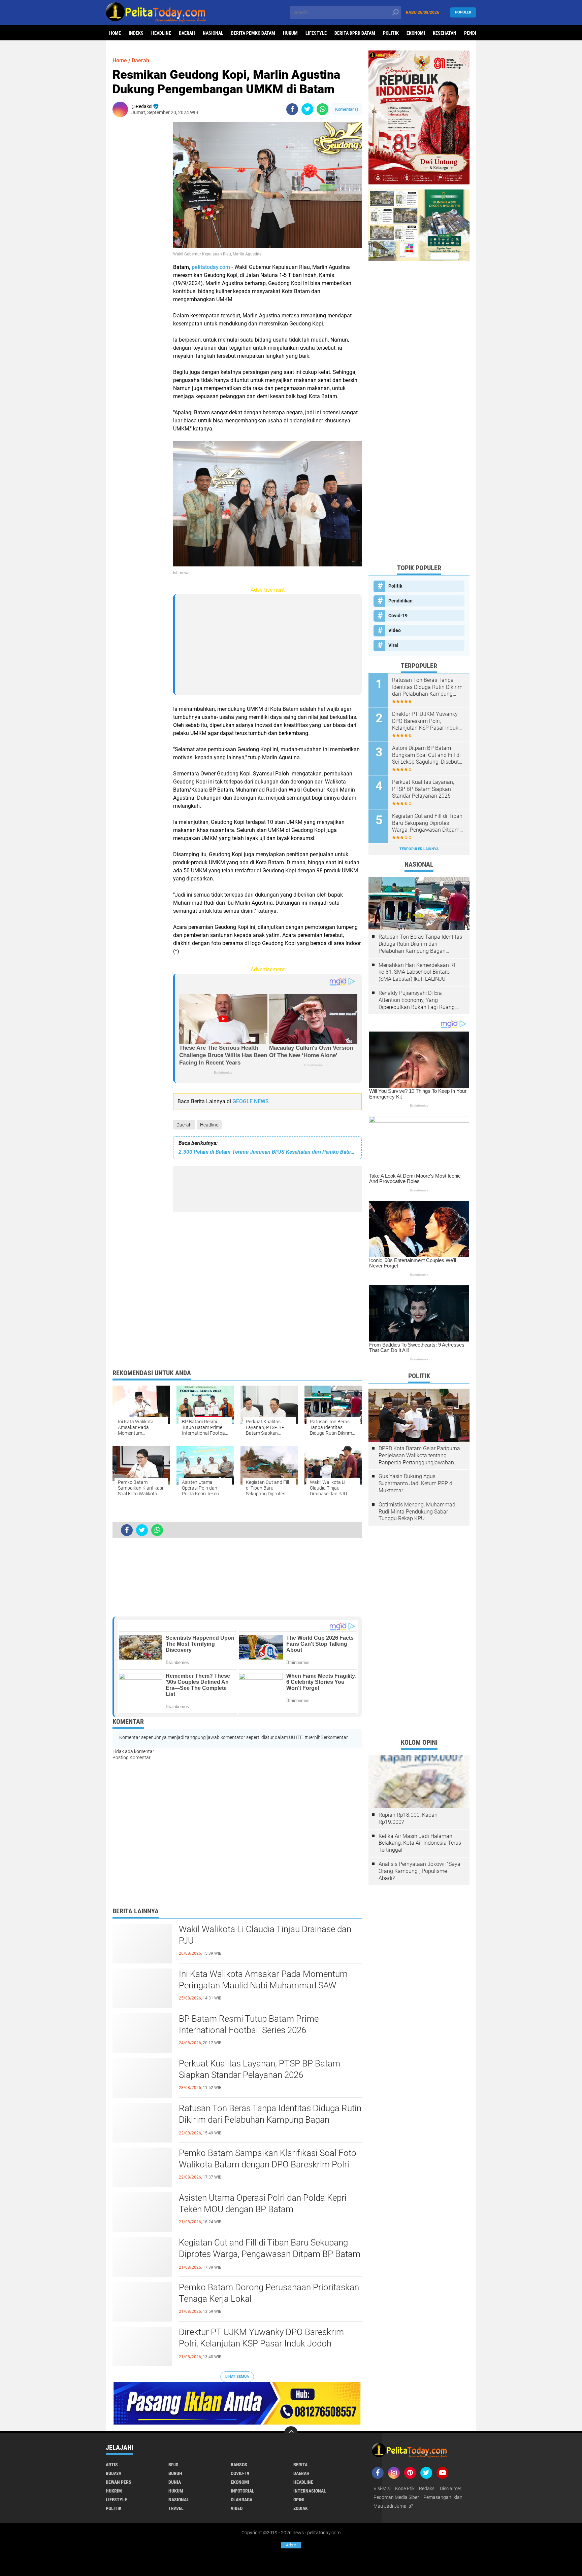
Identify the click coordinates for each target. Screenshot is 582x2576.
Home (115, 33)
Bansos (239, 2465)
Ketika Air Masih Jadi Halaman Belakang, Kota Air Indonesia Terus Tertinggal (420, 1843)
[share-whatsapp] (322, 109)
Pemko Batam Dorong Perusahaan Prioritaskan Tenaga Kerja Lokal (269, 2293)
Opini (299, 2500)
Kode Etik (405, 2488)
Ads (291, 2545)
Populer (463, 12)
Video (395, 630)
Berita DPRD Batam (355, 33)
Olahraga (241, 2500)
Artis (112, 2465)
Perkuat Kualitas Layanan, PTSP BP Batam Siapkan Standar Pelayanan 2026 (260, 2069)
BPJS (173, 2465)
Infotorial (243, 2491)
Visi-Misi (382, 2488)
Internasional (310, 2491)
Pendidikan (400, 601)
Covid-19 (398, 616)
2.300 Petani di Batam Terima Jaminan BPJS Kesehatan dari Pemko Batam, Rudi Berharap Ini (267, 1152)
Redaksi (427, 2488)
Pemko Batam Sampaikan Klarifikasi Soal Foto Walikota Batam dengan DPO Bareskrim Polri (268, 2159)
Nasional (213, 33)
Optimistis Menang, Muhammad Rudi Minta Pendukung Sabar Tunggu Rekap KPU (417, 1512)
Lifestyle (316, 33)
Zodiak (301, 2508)
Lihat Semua (237, 2377)
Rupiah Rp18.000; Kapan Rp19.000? (408, 1818)
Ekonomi (416, 33)
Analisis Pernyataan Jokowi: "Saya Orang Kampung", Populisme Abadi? (419, 1871)
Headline (161, 33)
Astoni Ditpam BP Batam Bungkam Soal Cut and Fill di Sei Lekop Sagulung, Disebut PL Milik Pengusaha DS (426, 755)
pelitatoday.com (211, 267)
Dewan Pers (119, 2482)
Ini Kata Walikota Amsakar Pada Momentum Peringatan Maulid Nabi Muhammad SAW (263, 1980)
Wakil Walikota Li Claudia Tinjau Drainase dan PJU (265, 1935)
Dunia (175, 2482)
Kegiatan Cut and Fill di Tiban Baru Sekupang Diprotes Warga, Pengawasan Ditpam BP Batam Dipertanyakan (270, 2254)
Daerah (187, 33)
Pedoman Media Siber (396, 2497)
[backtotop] (291, 2433)
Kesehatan (445, 33)
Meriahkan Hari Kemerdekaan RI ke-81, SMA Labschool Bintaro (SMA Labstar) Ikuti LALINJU (417, 972)
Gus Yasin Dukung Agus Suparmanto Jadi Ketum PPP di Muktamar (416, 1483)
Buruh (175, 2473)
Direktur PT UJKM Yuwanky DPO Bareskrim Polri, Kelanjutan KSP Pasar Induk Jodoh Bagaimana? (261, 2343)
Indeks (136, 33)
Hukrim (114, 2491)
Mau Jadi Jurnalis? (393, 2506)
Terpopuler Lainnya (419, 849)
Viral (393, 645)
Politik (391, 33)
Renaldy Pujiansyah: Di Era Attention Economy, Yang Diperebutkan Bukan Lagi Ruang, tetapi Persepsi (417, 1000)
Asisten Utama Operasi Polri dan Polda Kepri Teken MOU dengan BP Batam (263, 2203)
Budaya (114, 2473)
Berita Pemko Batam (253, 33)
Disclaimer (451, 2488)
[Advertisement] (139, 223)
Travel (176, 2508)
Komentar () (347, 109)
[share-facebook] (292, 109)
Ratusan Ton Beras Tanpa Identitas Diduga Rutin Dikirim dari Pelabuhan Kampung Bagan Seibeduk (270, 2120)
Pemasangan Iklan (443, 2497)
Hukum (290, 33)
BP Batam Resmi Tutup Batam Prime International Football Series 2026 (249, 2024)
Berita (300, 2465)
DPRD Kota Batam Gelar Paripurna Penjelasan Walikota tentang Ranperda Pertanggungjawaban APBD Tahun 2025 (419, 1456)
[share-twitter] (307, 109)
